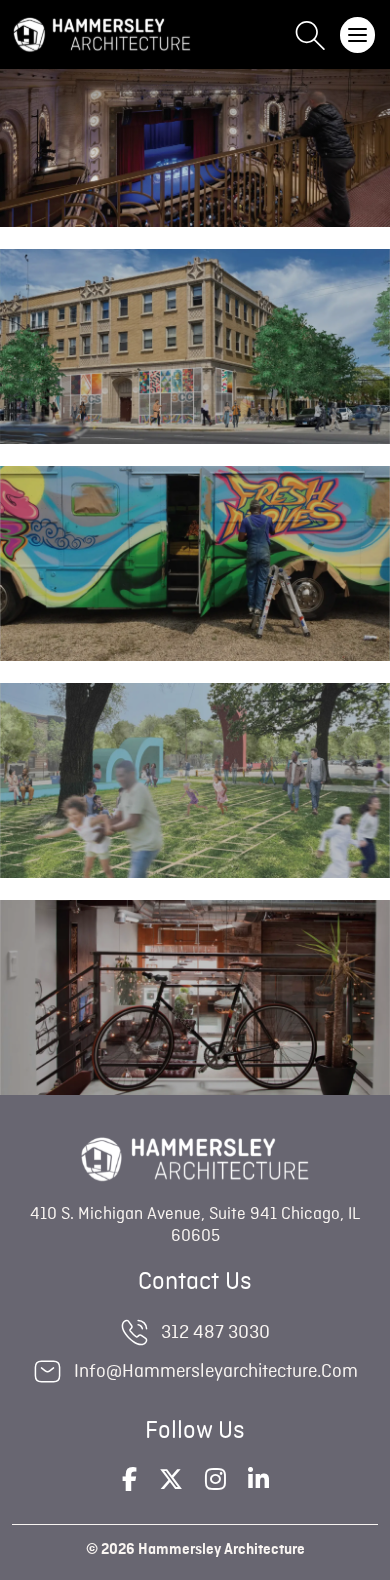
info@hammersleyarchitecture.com (216, 1371)
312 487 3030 (215, 1332)
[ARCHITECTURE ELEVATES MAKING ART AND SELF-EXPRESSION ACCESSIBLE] (195, 165)
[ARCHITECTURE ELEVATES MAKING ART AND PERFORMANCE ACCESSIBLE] (195, 816)
